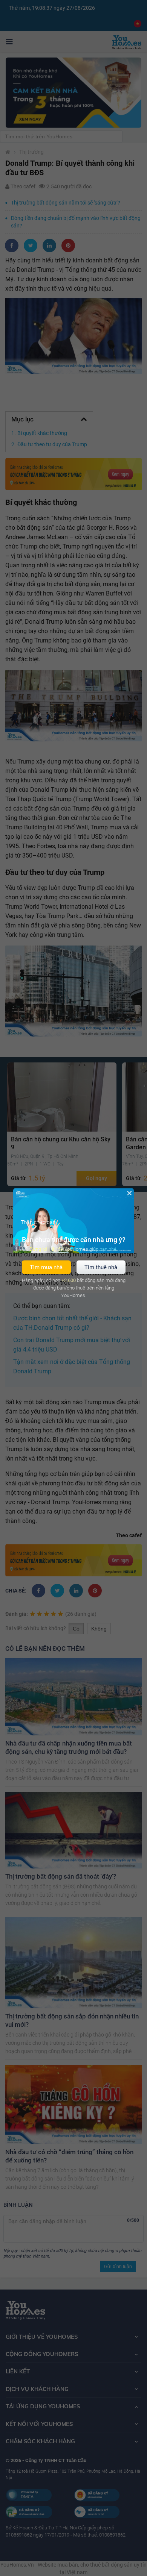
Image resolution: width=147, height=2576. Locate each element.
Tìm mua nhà (46, 1267)
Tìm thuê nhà (101, 1267)
